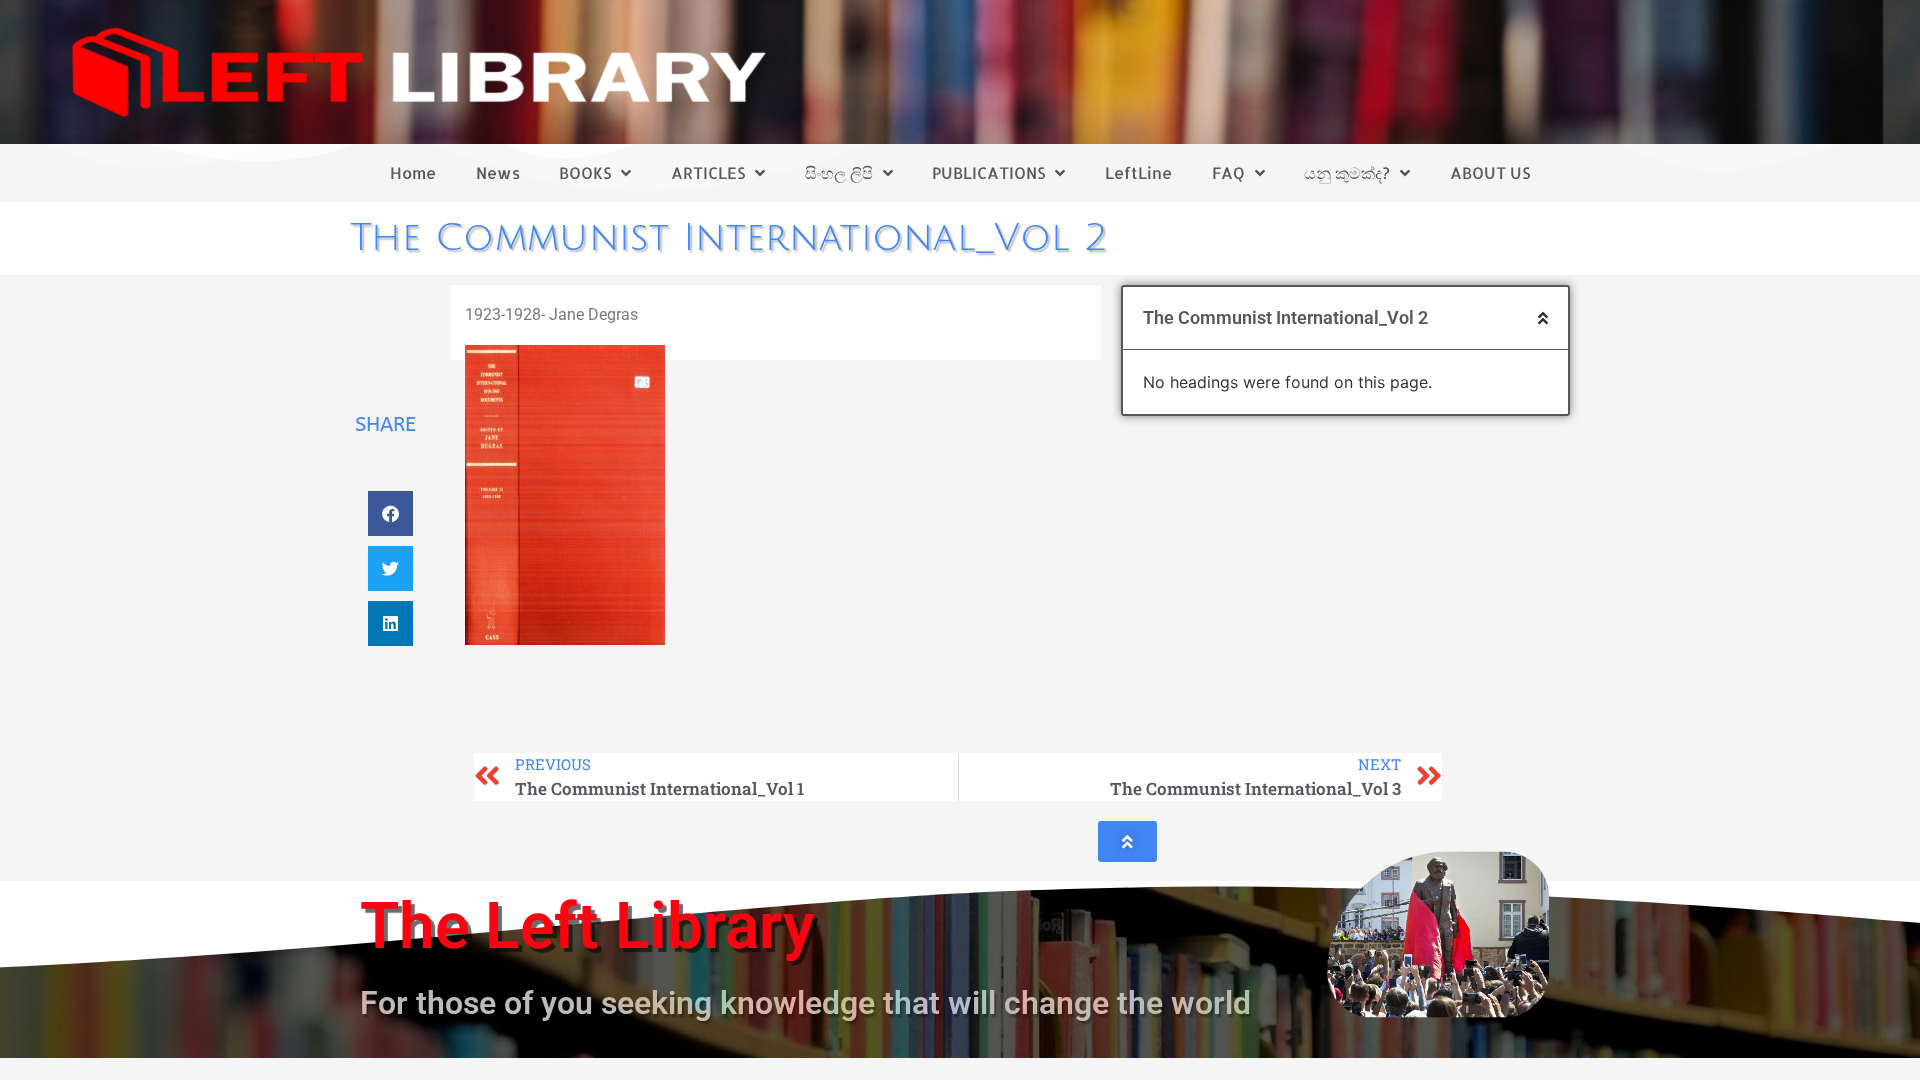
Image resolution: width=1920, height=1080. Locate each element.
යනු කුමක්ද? (1347, 172)
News (498, 172)
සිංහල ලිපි (839, 172)
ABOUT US (1490, 172)
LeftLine (1138, 172)
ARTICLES (708, 172)
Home (413, 172)
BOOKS (585, 172)
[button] (390, 513)
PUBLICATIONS (988, 172)
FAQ (1228, 172)
